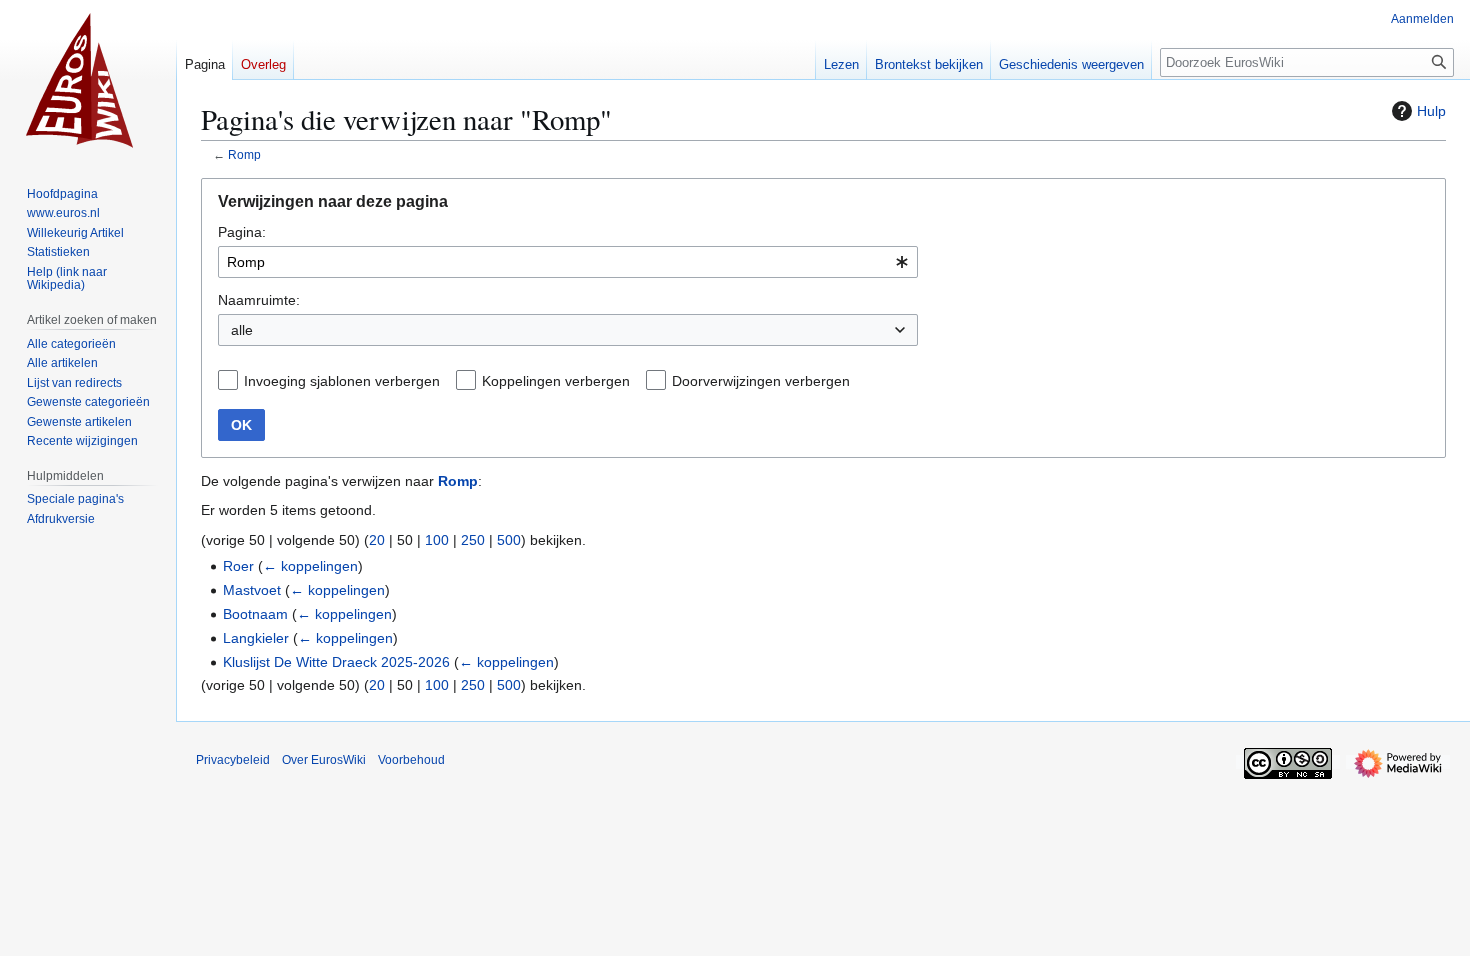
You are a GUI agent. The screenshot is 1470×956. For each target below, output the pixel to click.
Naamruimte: (259, 300)
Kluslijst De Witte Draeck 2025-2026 (336, 662)
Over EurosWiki (324, 760)
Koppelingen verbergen (556, 381)
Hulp (1431, 111)
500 (509, 540)
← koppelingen (310, 566)
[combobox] (568, 262)
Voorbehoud (411, 760)
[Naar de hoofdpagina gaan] (88, 80)
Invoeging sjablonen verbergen (342, 381)
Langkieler (256, 638)
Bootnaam (255, 614)
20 (377, 540)
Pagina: (242, 232)
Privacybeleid (233, 760)
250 (473, 540)
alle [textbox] (242, 330)
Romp (244, 154)
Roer (238, 566)
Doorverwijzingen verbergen (761, 381)
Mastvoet (252, 590)
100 (437, 540)
